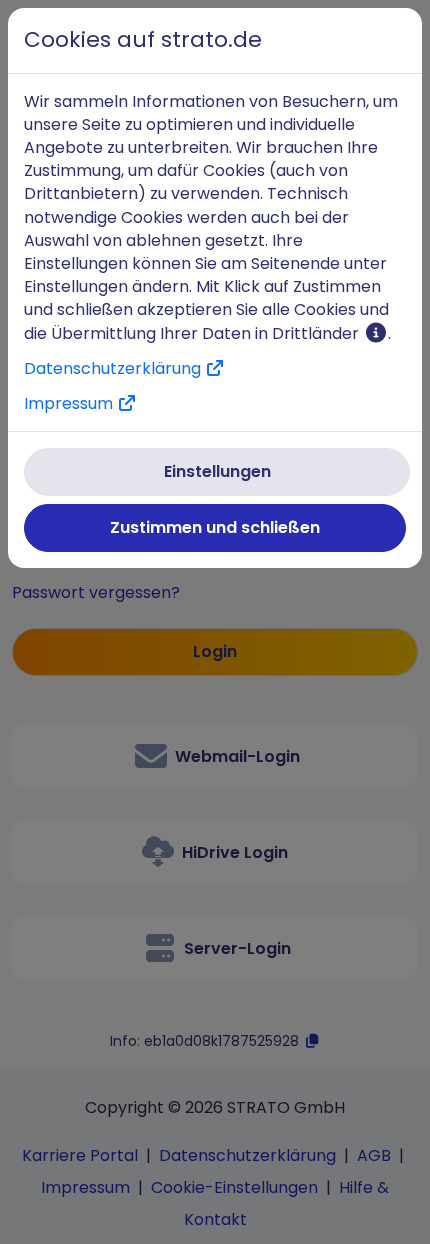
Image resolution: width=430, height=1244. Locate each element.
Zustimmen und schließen (215, 527)
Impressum (70, 403)
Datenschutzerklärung (114, 368)
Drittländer (317, 333)
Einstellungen (217, 471)
